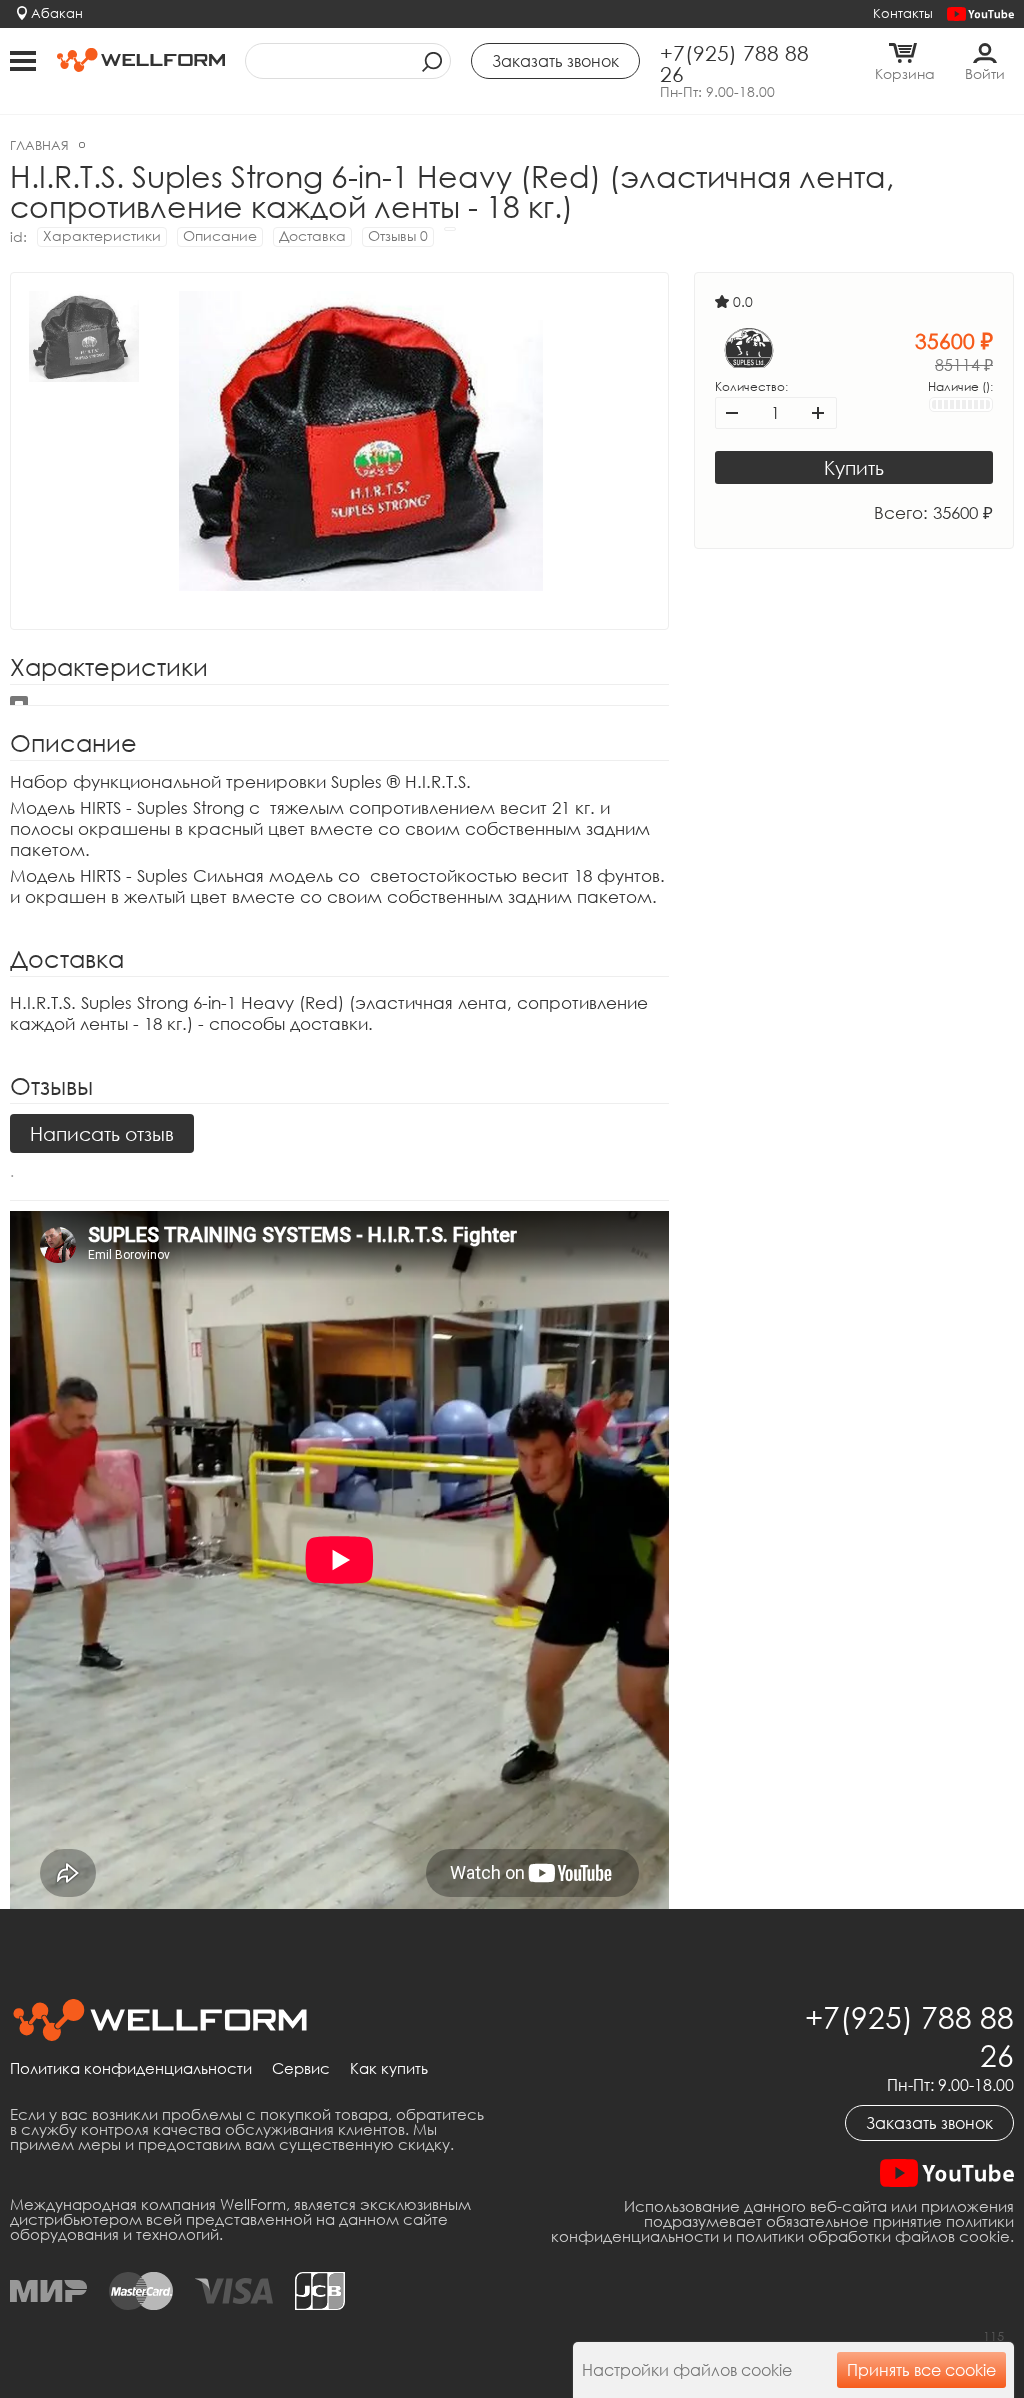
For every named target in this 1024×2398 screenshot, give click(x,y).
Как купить (389, 2069)
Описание (220, 235)
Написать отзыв (102, 1133)
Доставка (312, 235)
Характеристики (102, 235)
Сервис (301, 2069)
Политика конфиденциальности (131, 2069)
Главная (39, 145)
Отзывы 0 (398, 235)
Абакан (57, 13)
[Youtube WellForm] (980, 14)
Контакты (903, 13)
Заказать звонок (929, 2123)
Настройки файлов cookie (687, 2370)
